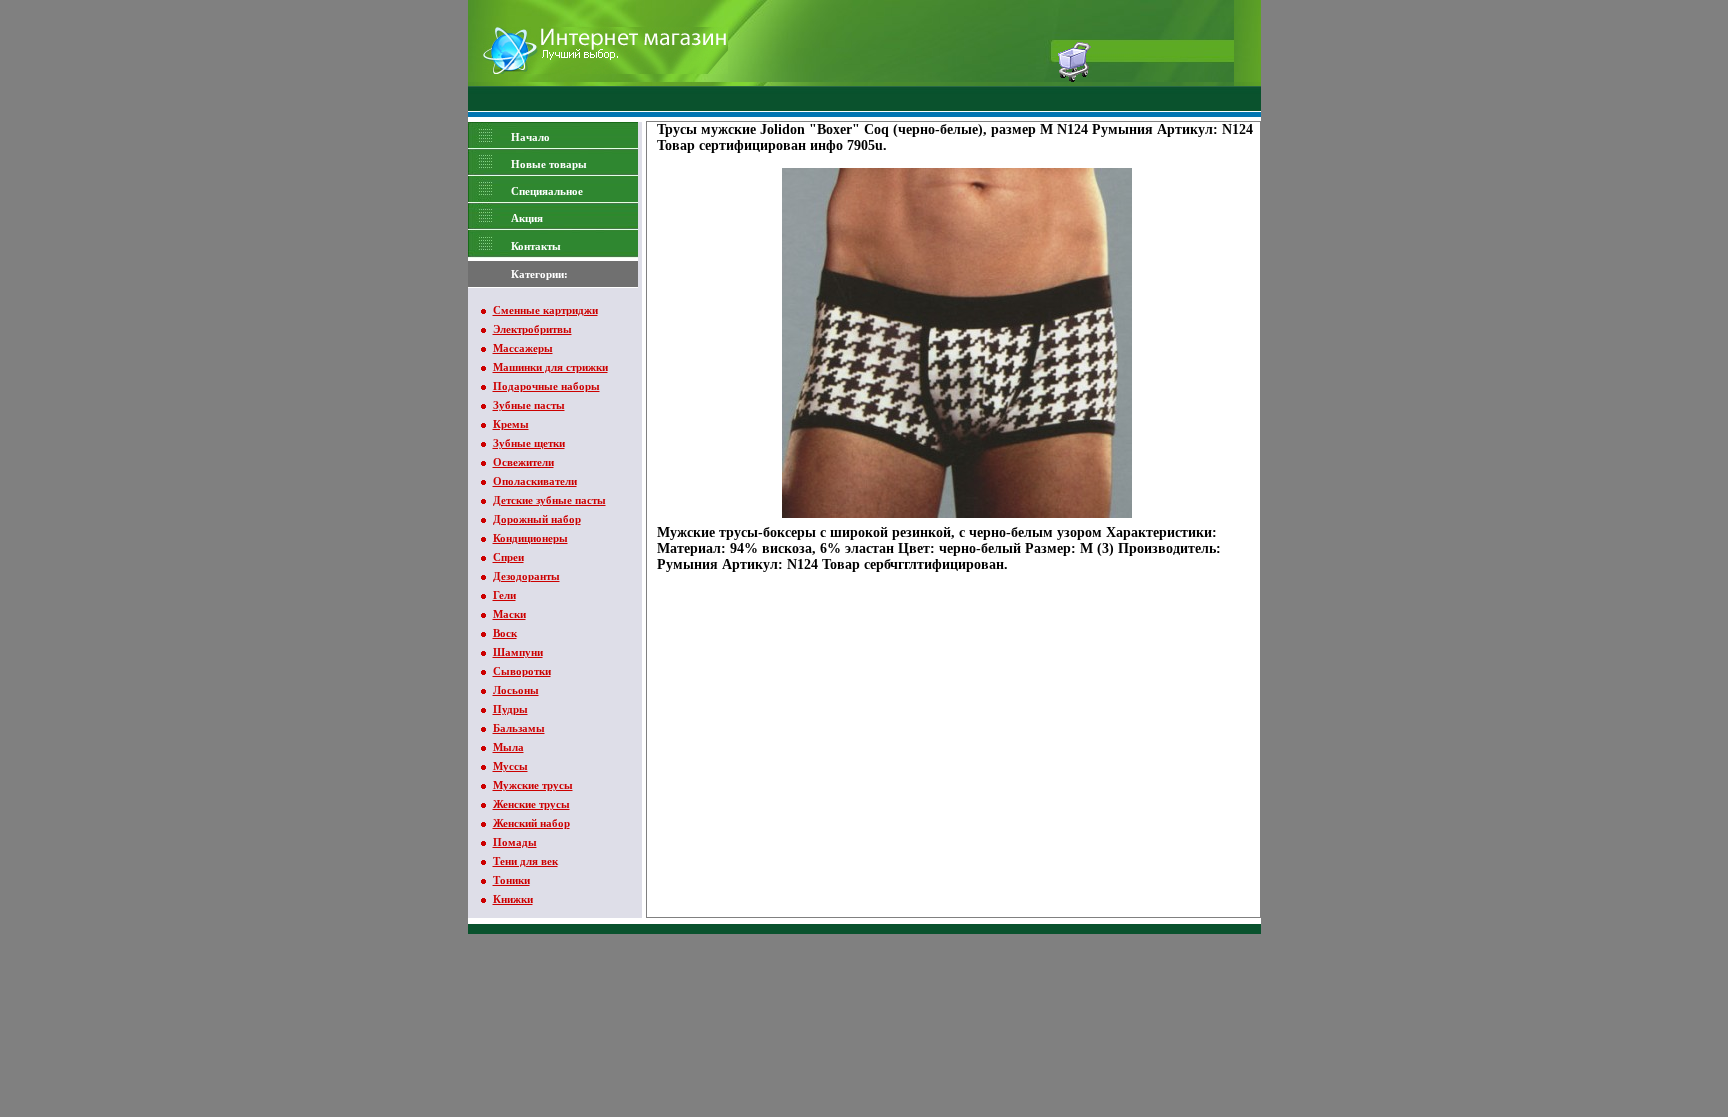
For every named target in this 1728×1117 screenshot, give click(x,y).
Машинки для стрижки (550, 367)
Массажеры (523, 348)
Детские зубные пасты (549, 500)
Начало (530, 137)
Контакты (536, 246)
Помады (515, 842)
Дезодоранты (526, 576)
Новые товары (549, 164)
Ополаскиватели (535, 481)
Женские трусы (531, 804)
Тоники (511, 880)
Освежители (523, 462)
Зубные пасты (529, 405)
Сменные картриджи (545, 310)
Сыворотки (522, 671)
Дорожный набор (537, 519)
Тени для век (525, 861)
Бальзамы (519, 728)
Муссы (510, 766)
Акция (527, 218)
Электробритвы (532, 329)
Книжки (513, 899)
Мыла (508, 747)
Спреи (508, 557)
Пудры (510, 709)
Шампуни (518, 652)
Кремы (511, 424)
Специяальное (547, 191)
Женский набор (531, 823)
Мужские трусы (533, 785)
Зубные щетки (529, 443)
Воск (505, 633)
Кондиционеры (530, 538)
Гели (504, 595)
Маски (509, 614)
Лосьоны (516, 690)
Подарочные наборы (546, 386)
